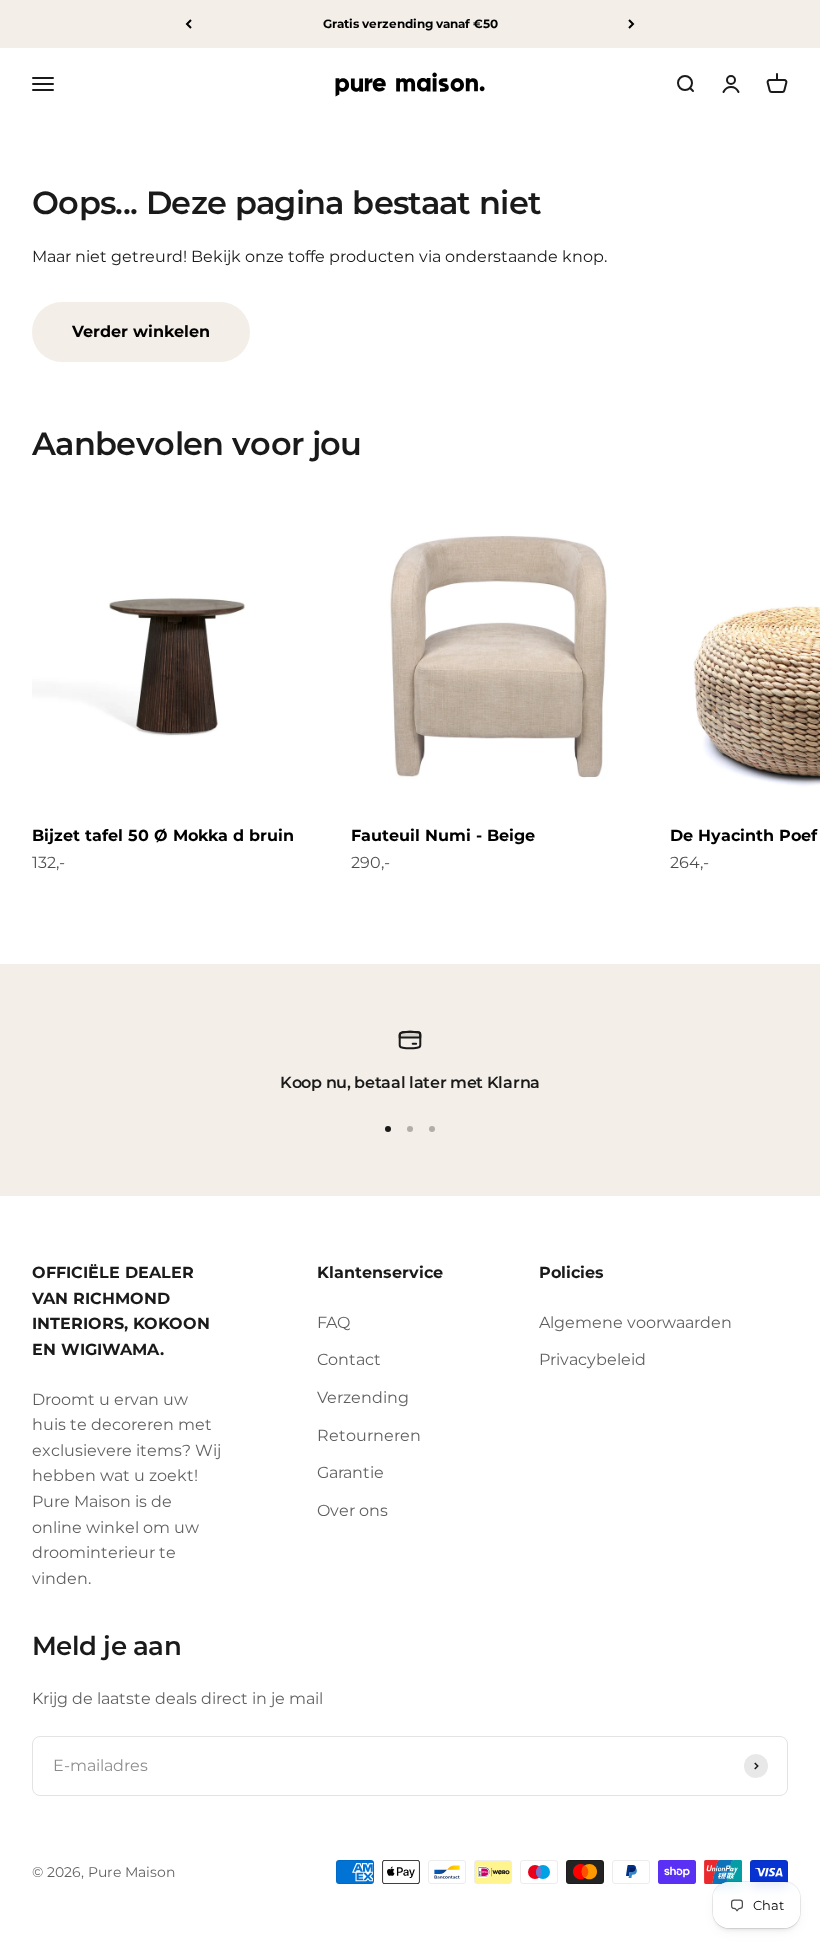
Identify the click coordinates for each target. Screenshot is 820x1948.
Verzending (363, 1397)
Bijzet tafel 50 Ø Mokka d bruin (163, 835)
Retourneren (369, 1435)
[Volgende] (631, 24)
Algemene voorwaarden (635, 1322)
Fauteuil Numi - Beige (443, 835)
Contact (349, 1359)
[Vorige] (188, 24)
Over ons (352, 1510)
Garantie (350, 1472)
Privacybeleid (592, 1359)
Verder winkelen (141, 331)
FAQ (333, 1322)
